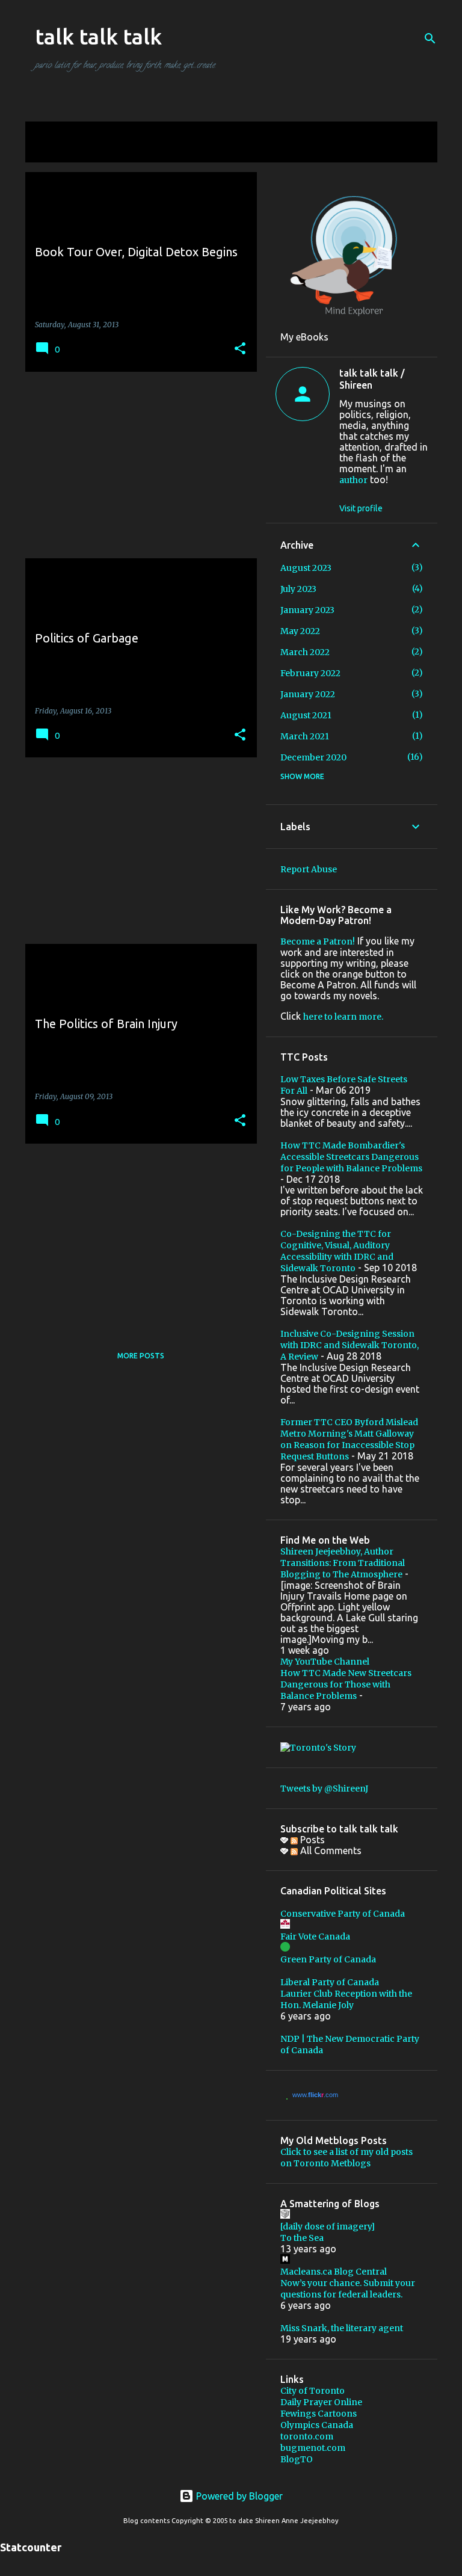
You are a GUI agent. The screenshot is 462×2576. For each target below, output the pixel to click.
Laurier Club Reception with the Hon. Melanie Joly (346, 1999)
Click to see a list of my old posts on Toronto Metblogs (346, 2158)
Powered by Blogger (238, 2496)
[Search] (430, 39)
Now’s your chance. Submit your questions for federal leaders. (348, 2289)
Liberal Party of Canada (330, 1982)
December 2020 (313, 757)
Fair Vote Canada (315, 1937)
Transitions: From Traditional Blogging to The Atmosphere (343, 1569)
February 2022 (310, 673)
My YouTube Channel (325, 1662)
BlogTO (297, 2459)
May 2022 (300, 631)
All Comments (330, 1850)
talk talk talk (98, 36)
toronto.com (307, 2436)
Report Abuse (309, 869)
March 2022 (305, 652)
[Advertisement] (137, 465)
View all (51, 151)
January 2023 (307, 610)
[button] (240, 349)
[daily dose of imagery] (328, 2226)
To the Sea (302, 2238)
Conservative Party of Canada (343, 1914)
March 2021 (305, 736)
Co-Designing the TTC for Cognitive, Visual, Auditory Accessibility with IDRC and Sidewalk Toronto (337, 1251)
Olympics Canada (317, 2425)
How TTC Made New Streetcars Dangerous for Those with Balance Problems (346, 1684)
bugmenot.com (313, 2448)
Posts (311, 1840)
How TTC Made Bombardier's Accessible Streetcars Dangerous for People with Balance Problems (351, 1157)
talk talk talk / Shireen (372, 379)
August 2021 (306, 715)
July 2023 (298, 589)
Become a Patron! (318, 941)
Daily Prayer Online (321, 2402)
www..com (315, 2095)
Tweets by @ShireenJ (324, 1789)
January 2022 (308, 694)
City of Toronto (313, 2391)
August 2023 (306, 568)
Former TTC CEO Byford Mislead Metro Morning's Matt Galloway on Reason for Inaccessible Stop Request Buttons (349, 1439)
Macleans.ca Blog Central (334, 2272)
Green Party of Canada (328, 1959)
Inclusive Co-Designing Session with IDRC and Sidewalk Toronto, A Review (350, 1345)
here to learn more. (343, 1017)
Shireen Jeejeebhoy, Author (337, 1551)
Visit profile (361, 508)
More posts (141, 1356)
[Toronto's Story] (318, 1748)
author (353, 480)
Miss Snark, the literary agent (342, 2328)
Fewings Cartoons (319, 2414)
